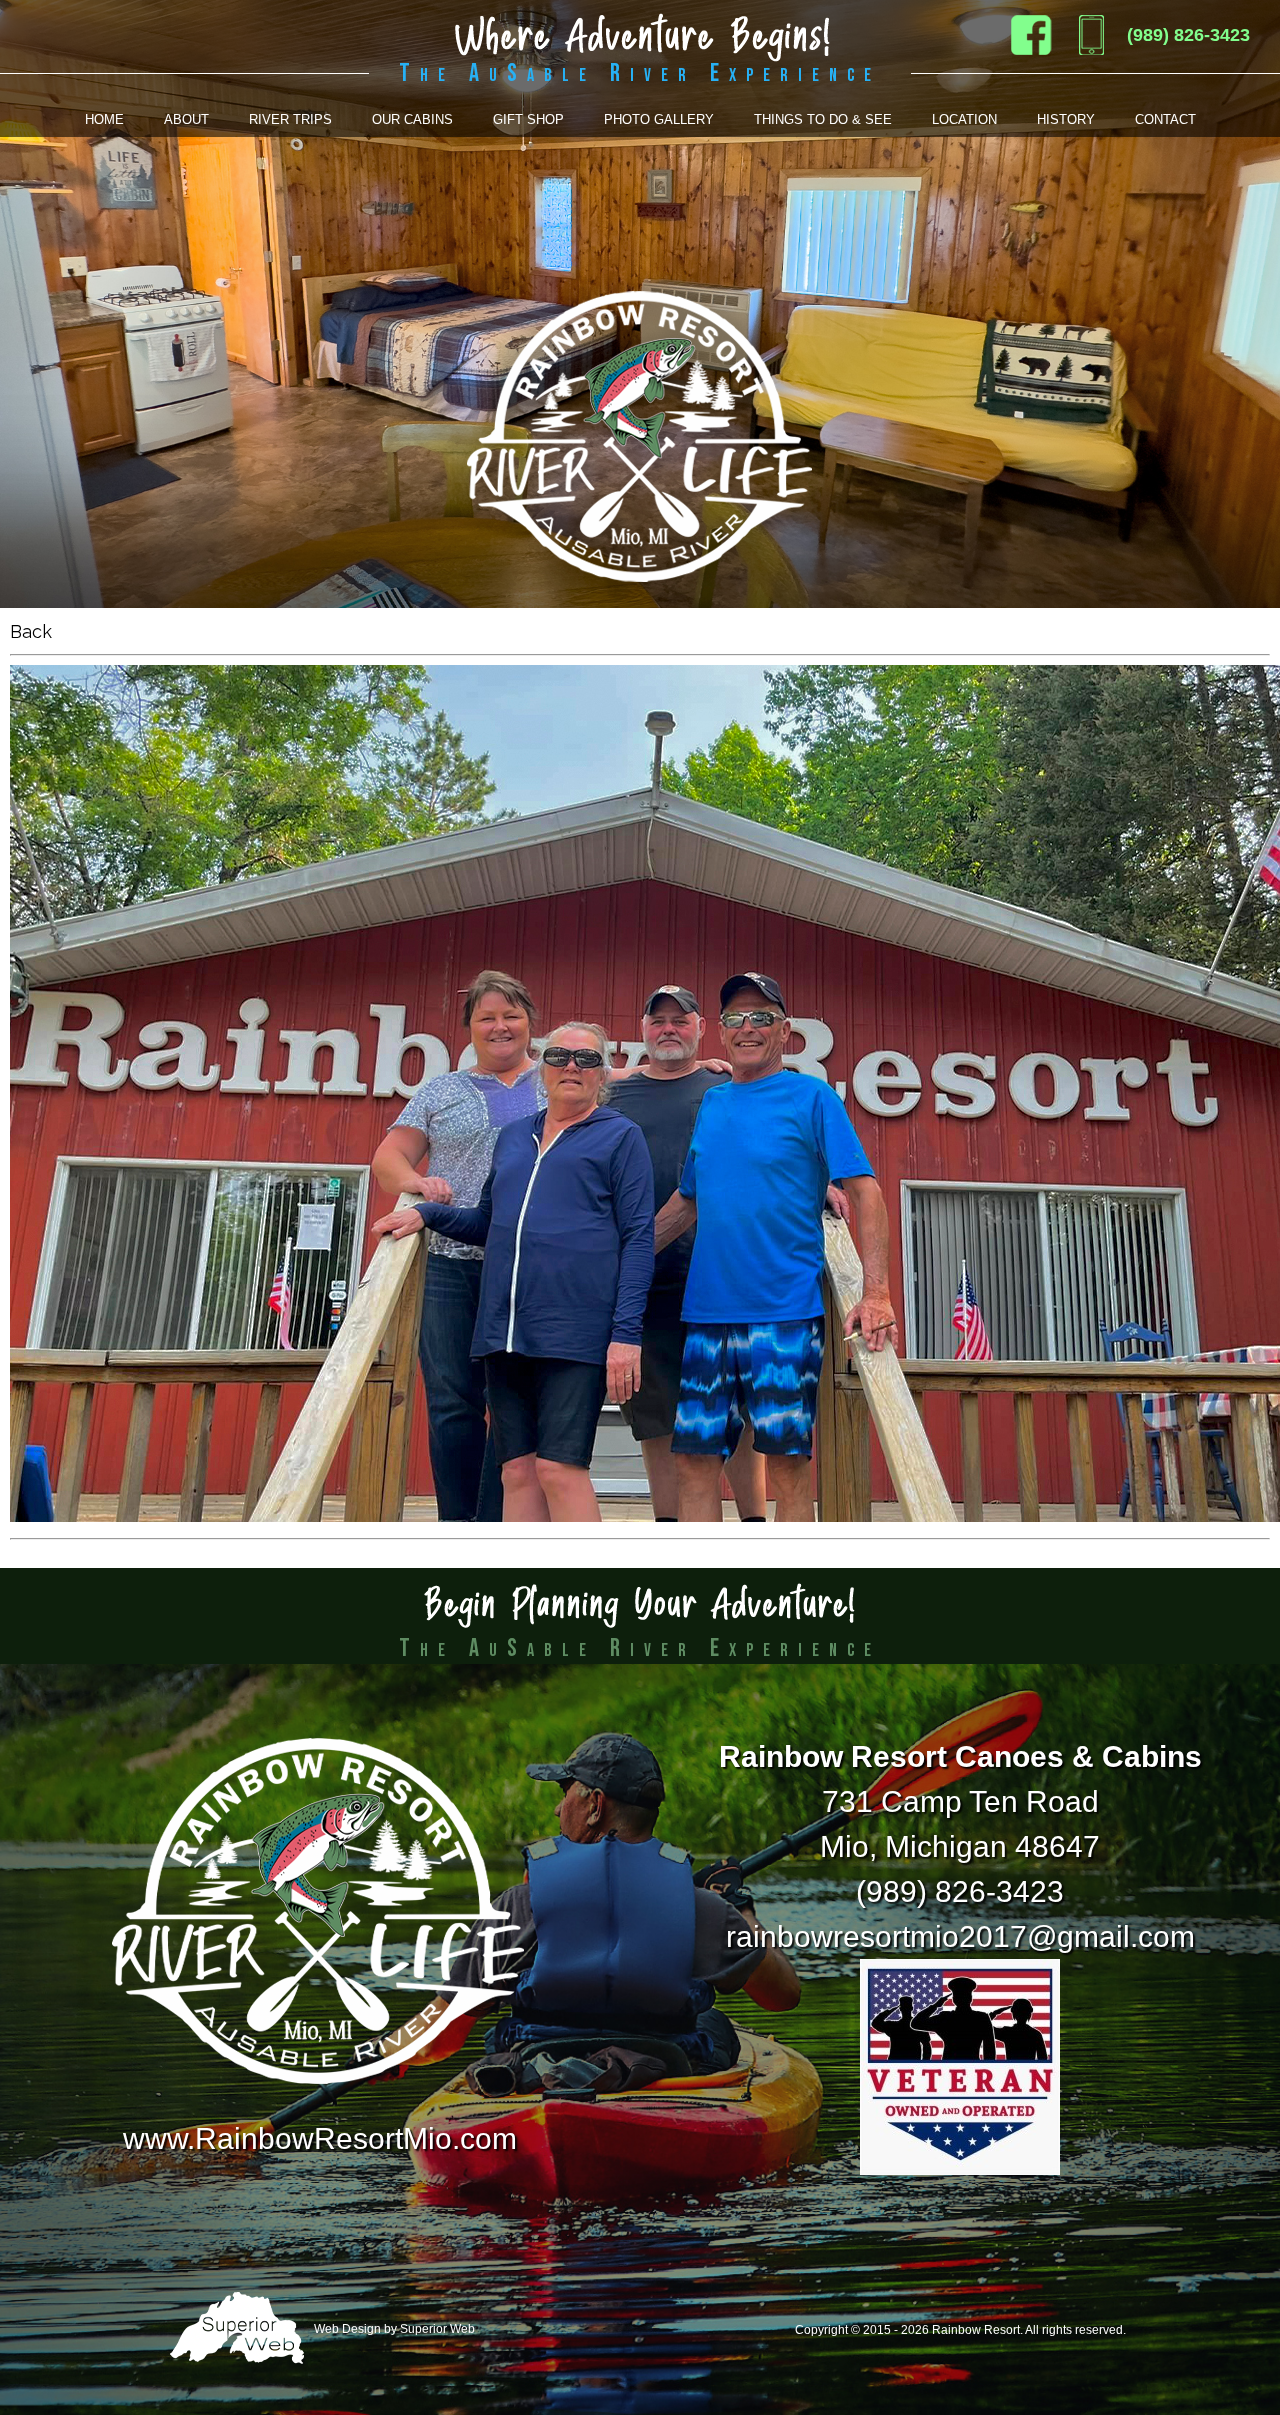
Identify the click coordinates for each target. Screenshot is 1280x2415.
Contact (1165, 119)
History (1066, 119)
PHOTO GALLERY (659, 119)
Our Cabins (412, 119)
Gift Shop (528, 119)
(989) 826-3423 (1188, 35)
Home (104, 119)
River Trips (290, 119)
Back (31, 631)
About (186, 119)
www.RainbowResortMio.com (320, 2138)
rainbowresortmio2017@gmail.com (960, 1936)
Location (964, 119)
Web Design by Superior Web (393, 2329)
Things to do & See (823, 119)
